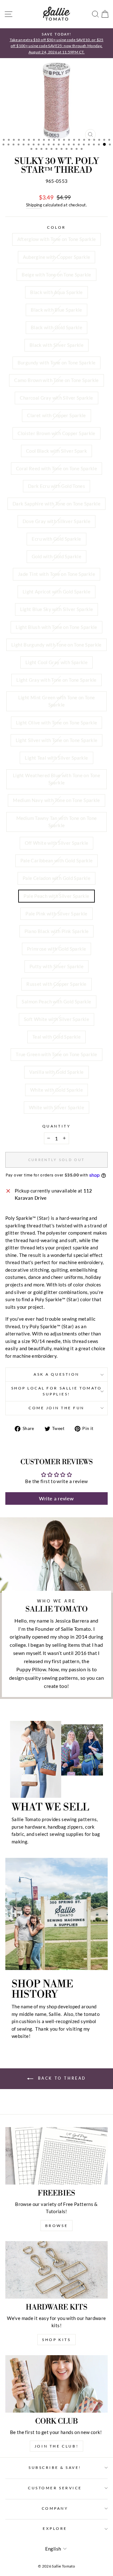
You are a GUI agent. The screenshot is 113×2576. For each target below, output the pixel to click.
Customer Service (55, 2488)
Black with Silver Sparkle (56, 345)
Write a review (56, 1498)
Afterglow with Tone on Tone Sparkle (57, 239)
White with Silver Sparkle (56, 1107)
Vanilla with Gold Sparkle (56, 1072)
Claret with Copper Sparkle (56, 415)
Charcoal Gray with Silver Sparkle (56, 398)
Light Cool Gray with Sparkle (56, 662)
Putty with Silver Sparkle (56, 966)
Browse (57, 2226)
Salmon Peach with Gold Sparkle (56, 1001)
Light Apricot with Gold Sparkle (56, 592)
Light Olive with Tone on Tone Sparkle (57, 723)
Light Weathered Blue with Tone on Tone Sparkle (56, 779)
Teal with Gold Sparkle (56, 1037)
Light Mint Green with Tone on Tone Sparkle (57, 701)
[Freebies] (56, 2156)
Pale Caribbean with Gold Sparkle (57, 860)
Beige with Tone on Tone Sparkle (56, 275)
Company (55, 2508)
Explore (55, 2528)
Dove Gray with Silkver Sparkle (56, 521)
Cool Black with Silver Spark (56, 451)
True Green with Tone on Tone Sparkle (56, 1054)
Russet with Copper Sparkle (56, 984)
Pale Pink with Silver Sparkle (56, 914)
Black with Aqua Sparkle (56, 292)
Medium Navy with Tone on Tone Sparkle (56, 800)
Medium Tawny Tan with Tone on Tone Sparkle (57, 822)
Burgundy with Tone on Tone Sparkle (57, 363)
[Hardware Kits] (56, 2270)
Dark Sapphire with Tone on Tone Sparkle (56, 504)
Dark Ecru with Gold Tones (56, 486)
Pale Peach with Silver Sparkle (56, 896)
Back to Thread (61, 2078)
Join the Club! (56, 2446)
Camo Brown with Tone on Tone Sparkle (56, 380)
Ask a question (56, 1374)
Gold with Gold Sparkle (56, 556)
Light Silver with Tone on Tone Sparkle (57, 740)
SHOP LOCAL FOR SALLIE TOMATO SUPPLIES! (57, 1391)
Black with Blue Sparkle (56, 310)
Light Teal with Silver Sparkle (56, 758)
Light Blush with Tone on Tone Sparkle (56, 627)
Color (56, 227)
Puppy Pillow (31, 1669)
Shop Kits (56, 2340)
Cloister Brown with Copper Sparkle (56, 433)
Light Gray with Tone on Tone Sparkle (56, 680)
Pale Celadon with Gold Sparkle (56, 878)
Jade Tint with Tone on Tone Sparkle (56, 574)
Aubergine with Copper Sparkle (57, 257)
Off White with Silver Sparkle (57, 843)
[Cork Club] (56, 2384)
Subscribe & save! (55, 2467)
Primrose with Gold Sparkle (57, 949)
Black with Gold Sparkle (56, 327)
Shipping (34, 205)
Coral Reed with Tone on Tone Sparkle (56, 468)
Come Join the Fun (56, 1408)
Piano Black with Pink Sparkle (57, 931)
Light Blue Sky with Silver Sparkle (57, 609)
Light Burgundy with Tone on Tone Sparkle (56, 645)
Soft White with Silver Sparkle (56, 1019)
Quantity (56, 1126)
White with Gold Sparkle (56, 1090)
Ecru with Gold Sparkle (56, 539)
